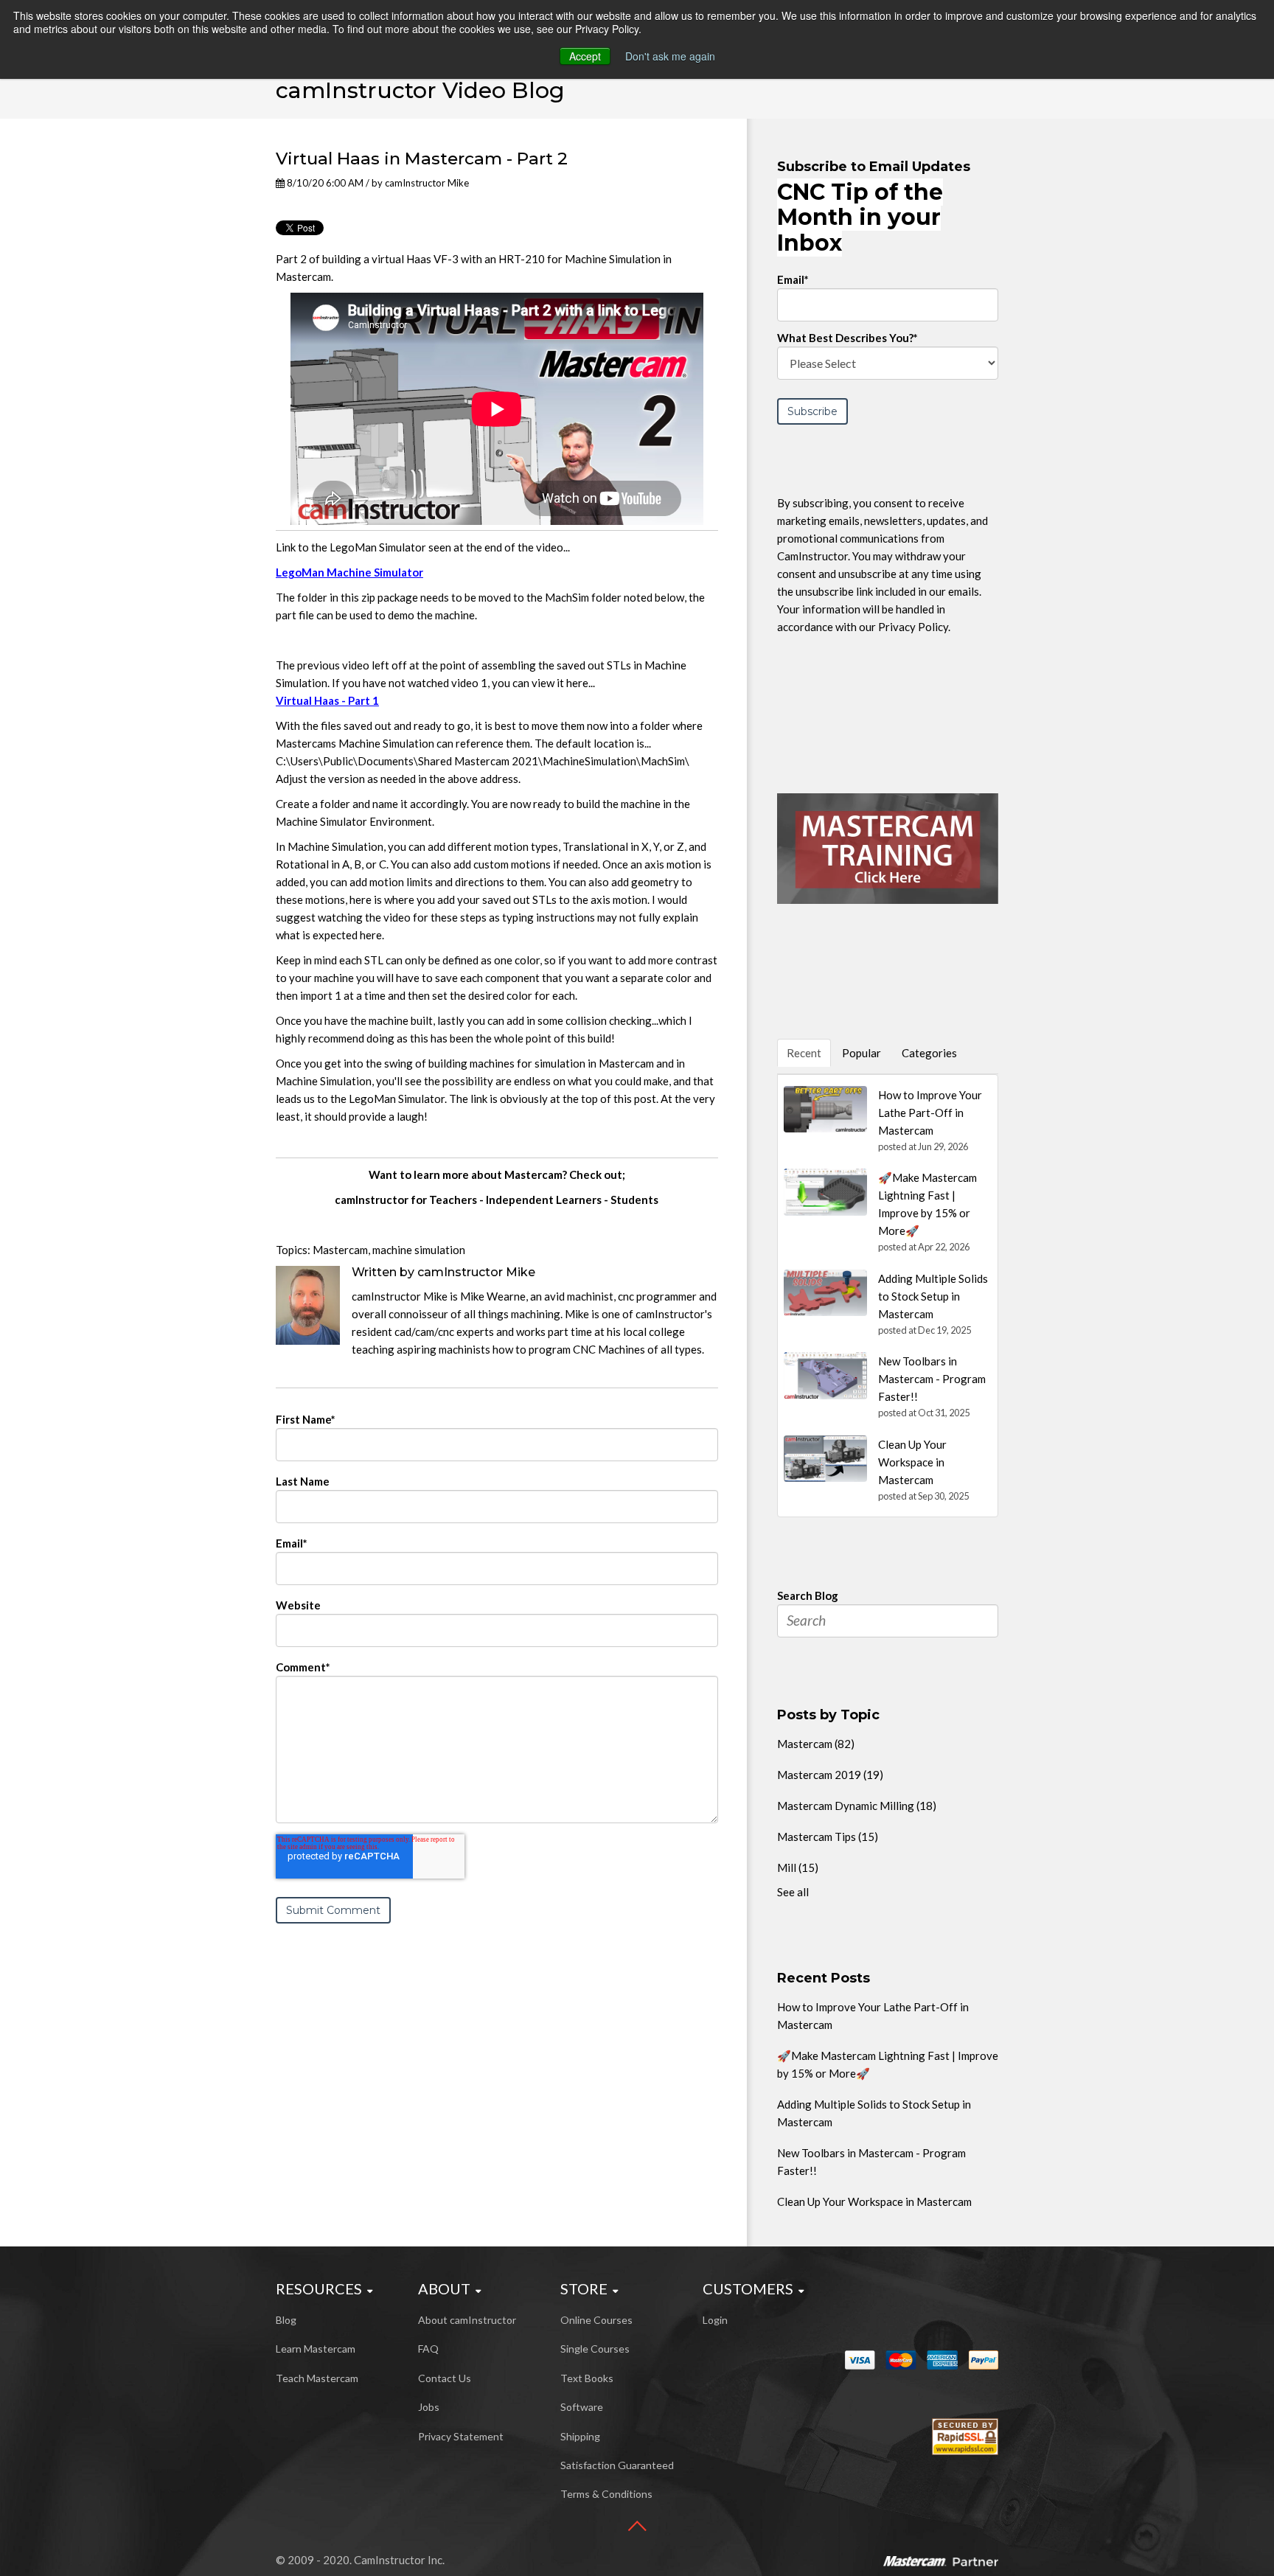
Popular (861, 1053)
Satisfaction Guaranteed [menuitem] (617, 2465)
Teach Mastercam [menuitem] (317, 2378)
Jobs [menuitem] (429, 2407)
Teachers (453, 1200)
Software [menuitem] (582, 2407)
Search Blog (808, 1595)
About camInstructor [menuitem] (467, 2320)
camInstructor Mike (427, 183)
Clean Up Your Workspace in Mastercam (874, 2201)
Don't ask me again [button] (670, 56)
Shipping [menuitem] (580, 2436)
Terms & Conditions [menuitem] (606, 2494)
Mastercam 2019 (830, 1775)
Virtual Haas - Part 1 (327, 700)
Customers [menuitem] (748, 2288)
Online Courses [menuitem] (596, 2320)
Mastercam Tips (828, 1837)
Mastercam (340, 1250)
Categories (929, 1053)
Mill (798, 1867)
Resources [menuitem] (319, 2288)
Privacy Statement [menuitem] (461, 2436)
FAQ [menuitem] (428, 2349)
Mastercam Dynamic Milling (857, 1806)
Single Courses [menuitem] (595, 2349)
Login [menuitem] (715, 2320)
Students (634, 1200)
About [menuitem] (444, 2288)
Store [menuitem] (584, 2288)
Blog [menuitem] (286, 2320)
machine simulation (419, 1250)
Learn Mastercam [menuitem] (316, 2349)
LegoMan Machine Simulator (349, 572)
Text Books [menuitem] (587, 2378)
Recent (804, 1053)
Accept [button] (585, 56)
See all (793, 1892)
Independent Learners (544, 1200)
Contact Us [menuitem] (445, 2378)
